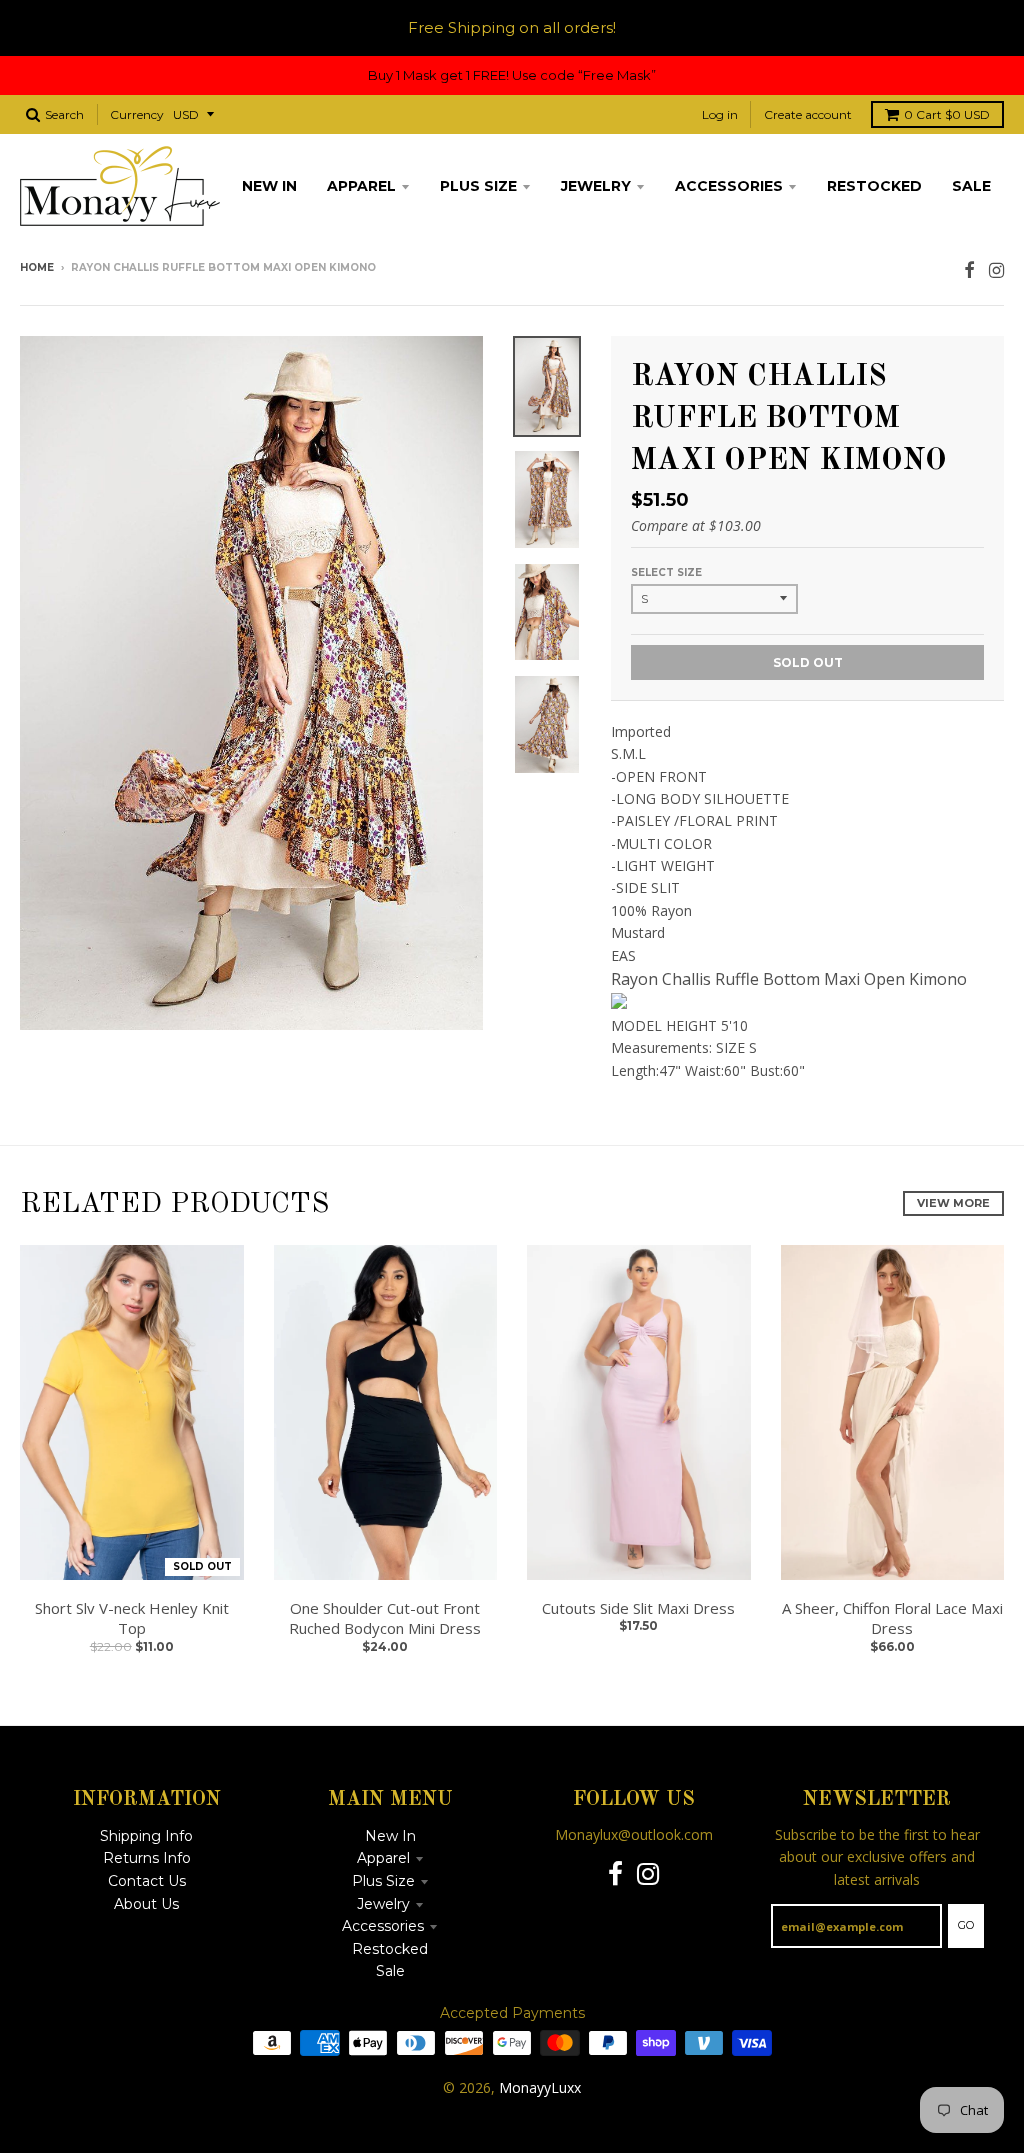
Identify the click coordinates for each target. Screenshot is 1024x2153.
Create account (808, 114)
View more (953, 1203)
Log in (720, 114)
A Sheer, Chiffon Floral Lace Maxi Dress (892, 1618)
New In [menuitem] (269, 186)
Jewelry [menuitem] (596, 186)
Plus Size (383, 1881)
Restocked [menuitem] (874, 186)
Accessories (383, 1926)
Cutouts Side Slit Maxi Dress (638, 1608)
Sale (390, 1971)
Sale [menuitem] (971, 186)
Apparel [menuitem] (361, 186)
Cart (947, 114)
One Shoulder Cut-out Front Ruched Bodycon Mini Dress (385, 1618)
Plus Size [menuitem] (478, 186)
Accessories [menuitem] (729, 186)
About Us (146, 1904)
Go (966, 1925)
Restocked (390, 1949)
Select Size (666, 572)
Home (37, 267)
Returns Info (147, 1858)
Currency (137, 114)
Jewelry (383, 1904)
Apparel (383, 1858)
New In (390, 1836)
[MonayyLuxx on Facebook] (969, 269)
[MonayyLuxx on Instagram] (996, 269)
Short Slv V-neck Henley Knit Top (132, 1618)
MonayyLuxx (540, 2087)
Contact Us (147, 1881)
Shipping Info (146, 1836)
